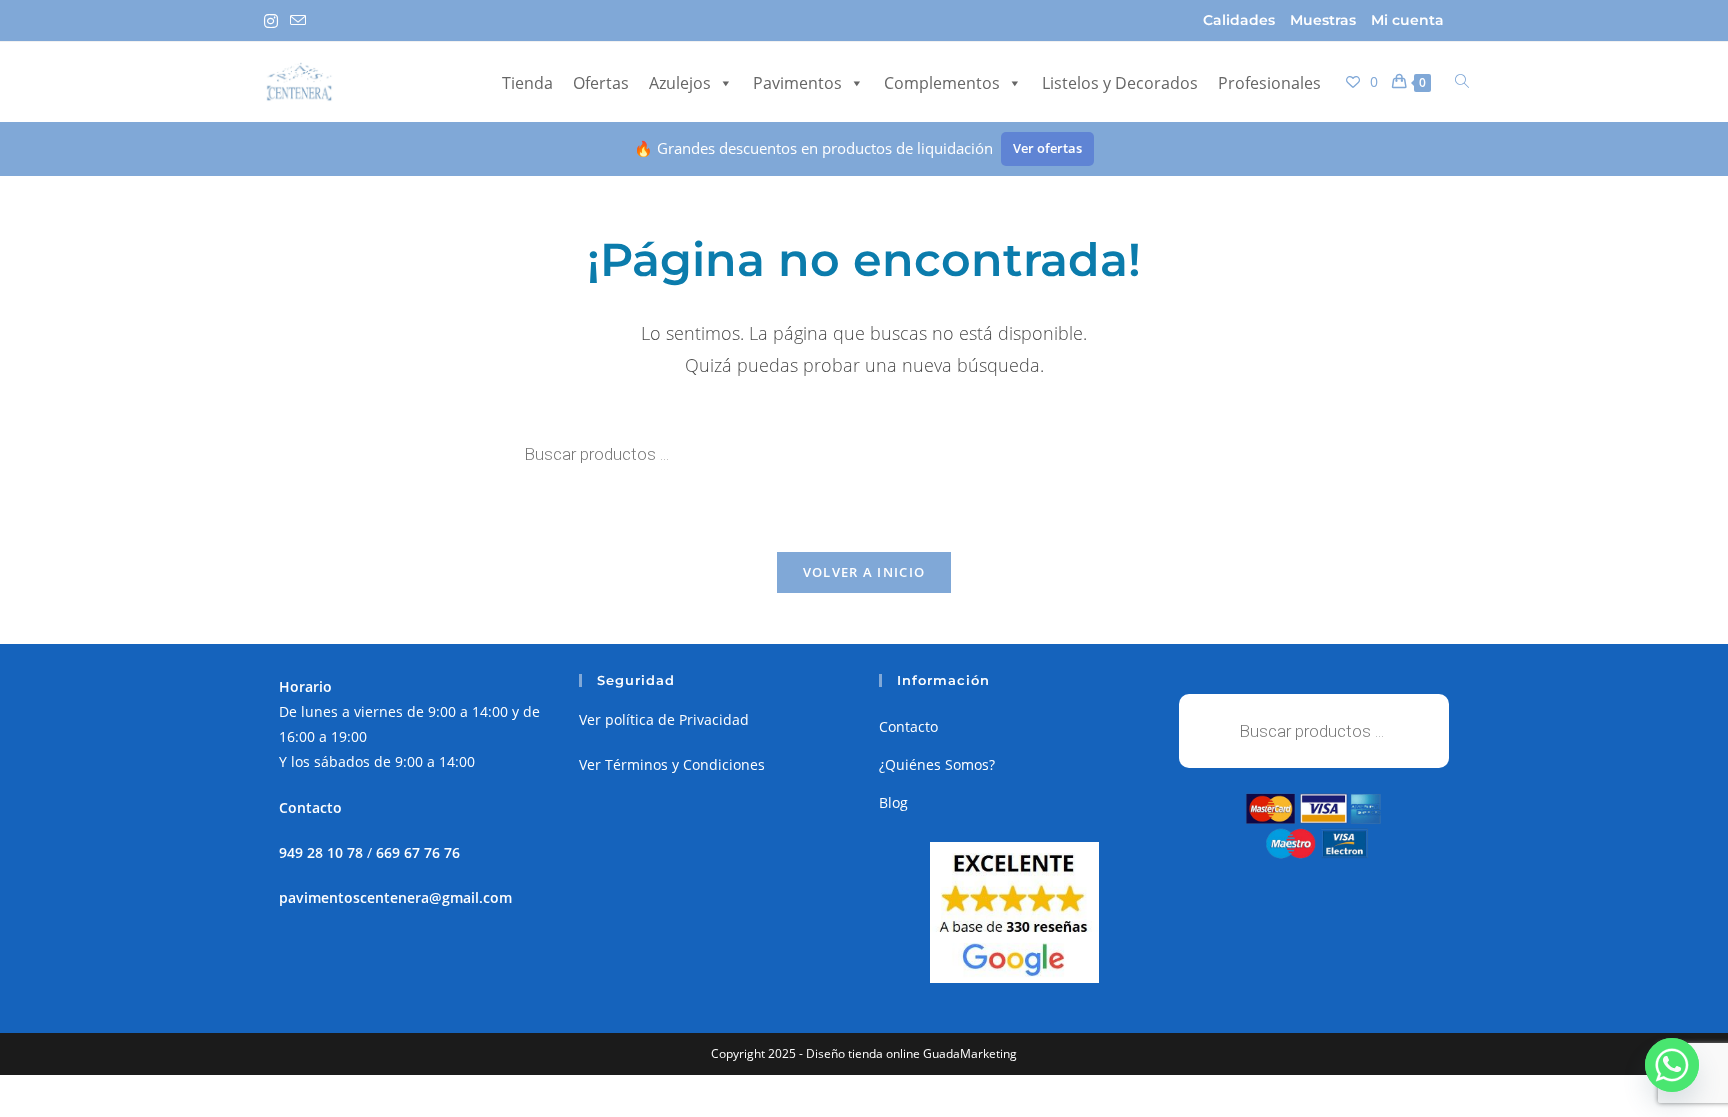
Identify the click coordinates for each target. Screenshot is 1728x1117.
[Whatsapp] (1672, 1065)
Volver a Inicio (864, 572)
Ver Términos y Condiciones (672, 764)
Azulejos (680, 83)
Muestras (1323, 20)
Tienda (527, 83)
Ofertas (601, 83)
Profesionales (1269, 83)
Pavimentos (797, 83)
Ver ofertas (1047, 148)
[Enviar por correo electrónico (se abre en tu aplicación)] (298, 21)
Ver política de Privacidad (664, 719)
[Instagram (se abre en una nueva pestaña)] (274, 21)
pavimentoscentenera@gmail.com (395, 897)
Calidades (1239, 20)
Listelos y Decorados (1120, 83)
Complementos (942, 83)
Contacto (908, 726)
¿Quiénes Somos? (937, 764)
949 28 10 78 (321, 852)
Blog (893, 802)
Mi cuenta (1407, 20)
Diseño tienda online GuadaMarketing (911, 1053)
